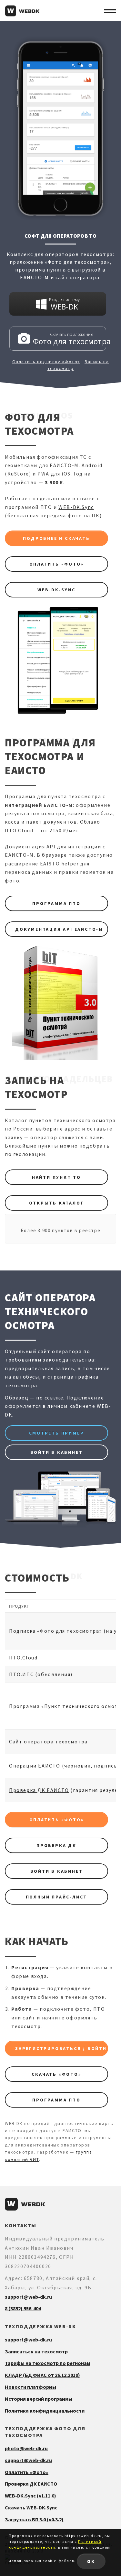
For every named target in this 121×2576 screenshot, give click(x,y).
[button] (110, 11)
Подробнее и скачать (56, 538)
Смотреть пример (57, 1433)
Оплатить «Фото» (57, 564)
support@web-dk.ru (28, 2297)
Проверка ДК (56, 1845)
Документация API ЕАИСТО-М (59, 929)
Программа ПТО (56, 903)
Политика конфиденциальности (45, 2411)
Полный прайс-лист (57, 1897)
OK (91, 2561)
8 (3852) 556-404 (23, 2308)
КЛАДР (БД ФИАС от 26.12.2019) (42, 2375)
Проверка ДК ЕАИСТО (39, 1790)
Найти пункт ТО (56, 1177)
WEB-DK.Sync (76, 507)
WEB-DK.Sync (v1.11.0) (30, 2496)
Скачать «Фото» (56, 2074)
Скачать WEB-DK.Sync (31, 2507)
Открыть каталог (57, 1203)
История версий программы (39, 2399)
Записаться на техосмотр (36, 2351)
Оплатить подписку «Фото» (46, 362)
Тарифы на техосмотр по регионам (47, 2363)
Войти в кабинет (57, 1452)
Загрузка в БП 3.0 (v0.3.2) (34, 2519)
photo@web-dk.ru (26, 2448)
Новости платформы (30, 2387)
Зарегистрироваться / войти (61, 2048)
